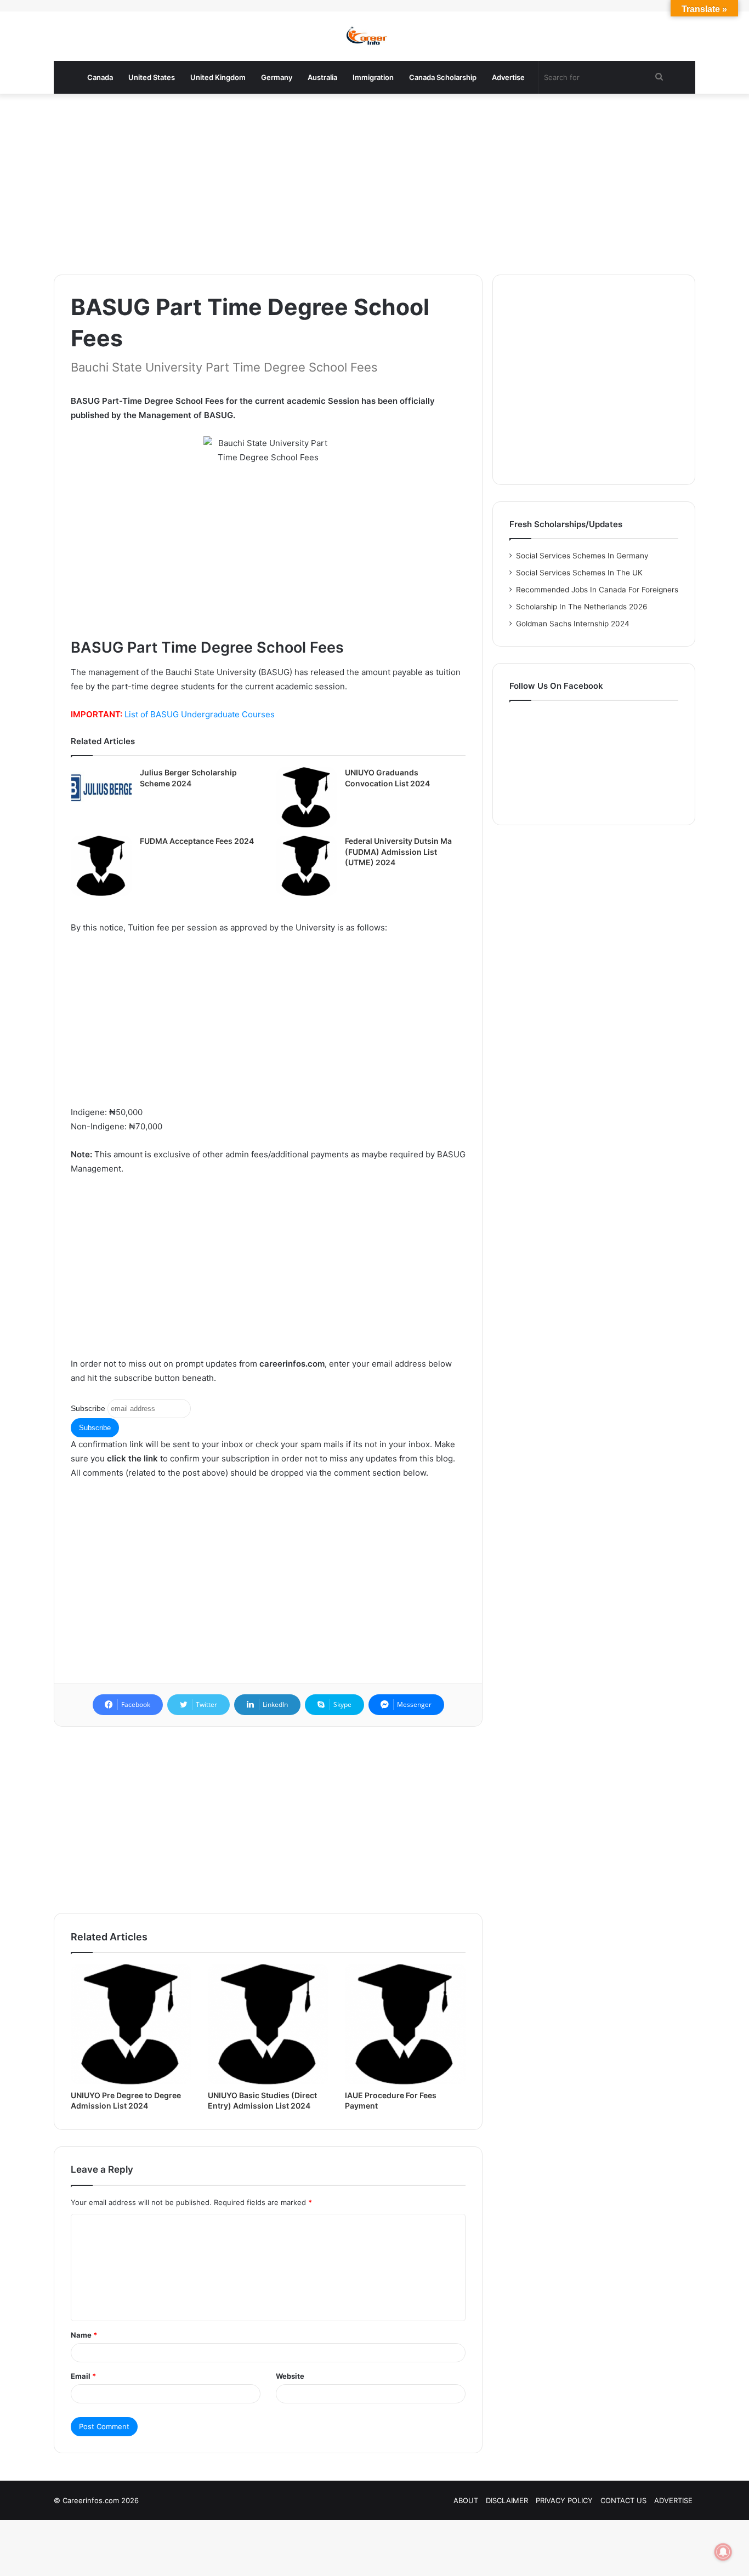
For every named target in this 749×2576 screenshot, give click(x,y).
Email (83, 2376)
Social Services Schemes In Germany (582, 556)
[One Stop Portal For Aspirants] (374, 36)
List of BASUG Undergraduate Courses (200, 714)
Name (84, 2335)
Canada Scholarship (443, 77)
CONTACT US (623, 2500)
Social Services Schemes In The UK (579, 573)
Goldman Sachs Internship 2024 (573, 624)
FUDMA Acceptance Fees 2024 (197, 841)
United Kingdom (218, 77)
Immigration (373, 77)
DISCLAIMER (507, 2500)
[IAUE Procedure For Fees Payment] (405, 2024)
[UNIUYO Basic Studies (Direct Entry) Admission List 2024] (268, 2024)
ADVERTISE (673, 2500)
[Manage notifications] (723, 2552)
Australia (322, 77)
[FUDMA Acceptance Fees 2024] (101, 866)
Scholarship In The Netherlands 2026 (582, 607)
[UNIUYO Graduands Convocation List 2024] (307, 797)
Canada (100, 77)
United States (152, 77)
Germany (277, 77)
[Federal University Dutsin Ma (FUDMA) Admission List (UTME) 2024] (307, 866)
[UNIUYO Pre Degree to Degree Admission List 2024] (131, 2024)
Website (290, 2376)
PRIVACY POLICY (564, 2500)
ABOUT (466, 2500)
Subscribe (88, 1408)
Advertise (508, 77)
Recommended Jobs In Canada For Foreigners (597, 590)
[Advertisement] (374, 181)
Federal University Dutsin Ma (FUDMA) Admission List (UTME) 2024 (398, 852)
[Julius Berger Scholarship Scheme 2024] (101, 788)
